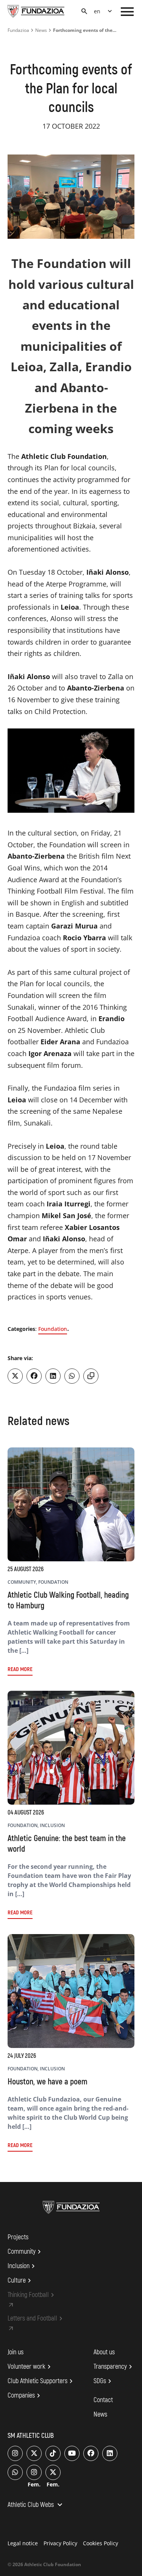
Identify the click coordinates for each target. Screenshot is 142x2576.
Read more (20, 1669)
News (41, 30)
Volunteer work (30, 2367)
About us (104, 2352)
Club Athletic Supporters (41, 2381)
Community (25, 2252)
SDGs (104, 2381)
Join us (16, 2352)
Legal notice (23, 2543)
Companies (25, 2396)
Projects (18, 2237)
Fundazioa (18, 30)
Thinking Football (32, 2295)
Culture (20, 2281)
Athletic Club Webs (36, 2505)
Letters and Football (36, 2319)
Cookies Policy (101, 2543)
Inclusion (22, 2266)
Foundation (53, 1329)
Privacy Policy (60, 2543)
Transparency (114, 2367)
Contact (103, 2400)
